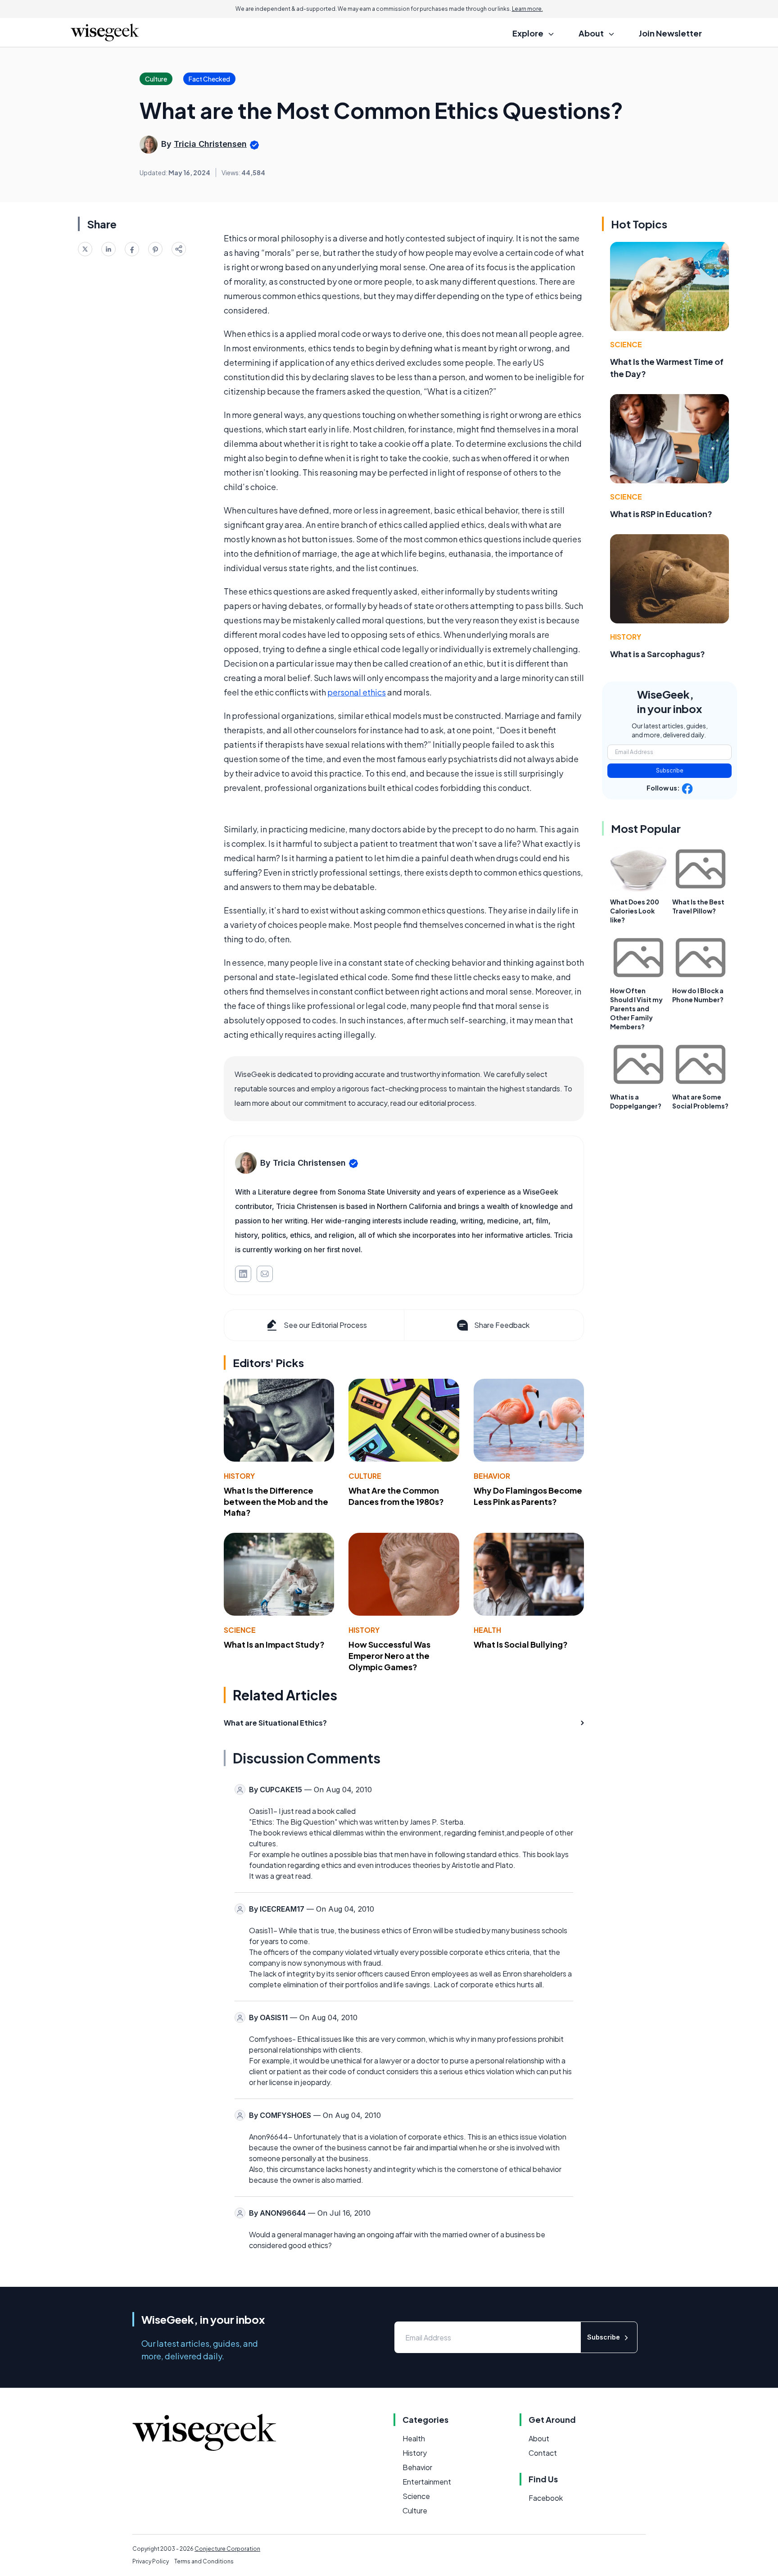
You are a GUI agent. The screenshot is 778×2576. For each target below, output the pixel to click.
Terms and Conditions (204, 2561)
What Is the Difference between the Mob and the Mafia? (276, 1502)
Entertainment (427, 2482)
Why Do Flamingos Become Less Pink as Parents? (528, 1496)
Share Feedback (502, 1325)
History (239, 1476)
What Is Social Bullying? (521, 1644)
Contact (543, 2453)
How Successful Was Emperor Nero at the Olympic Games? (389, 1656)
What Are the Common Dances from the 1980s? (396, 1496)
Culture (365, 1476)
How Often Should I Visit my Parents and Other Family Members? (636, 1009)
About (539, 2438)
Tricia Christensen (210, 144)
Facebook (546, 2498)
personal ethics (357, 692)
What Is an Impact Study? (274, 1644)
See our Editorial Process (325, 1325)
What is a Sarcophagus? (658, 654)
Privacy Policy (151, 2561)
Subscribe (670, 770)
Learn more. (527, 9)
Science (240, 1630)
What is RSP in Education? (661, 514)
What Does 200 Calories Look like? (635, 911)
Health (487, 1630)
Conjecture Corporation (227, 2549)
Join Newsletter (670, 33)
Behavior (492, 1476)
